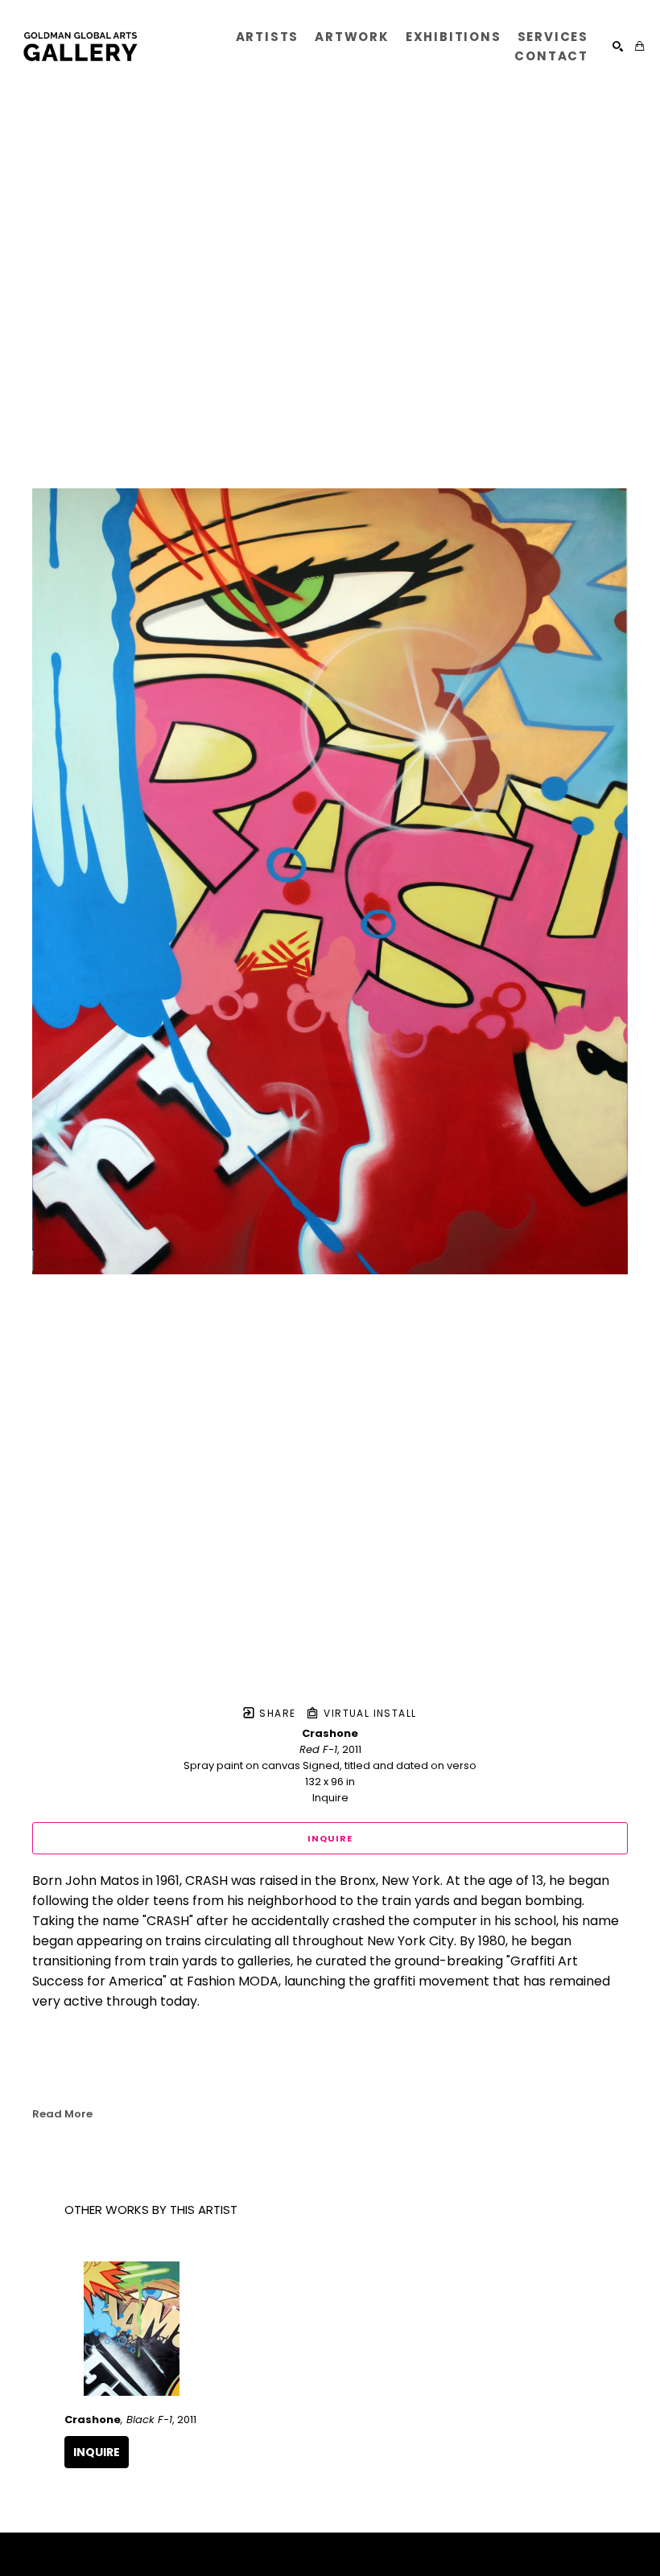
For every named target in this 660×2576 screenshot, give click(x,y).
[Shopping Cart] (639, 46)
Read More (62, 2114)
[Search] (618, 46)
